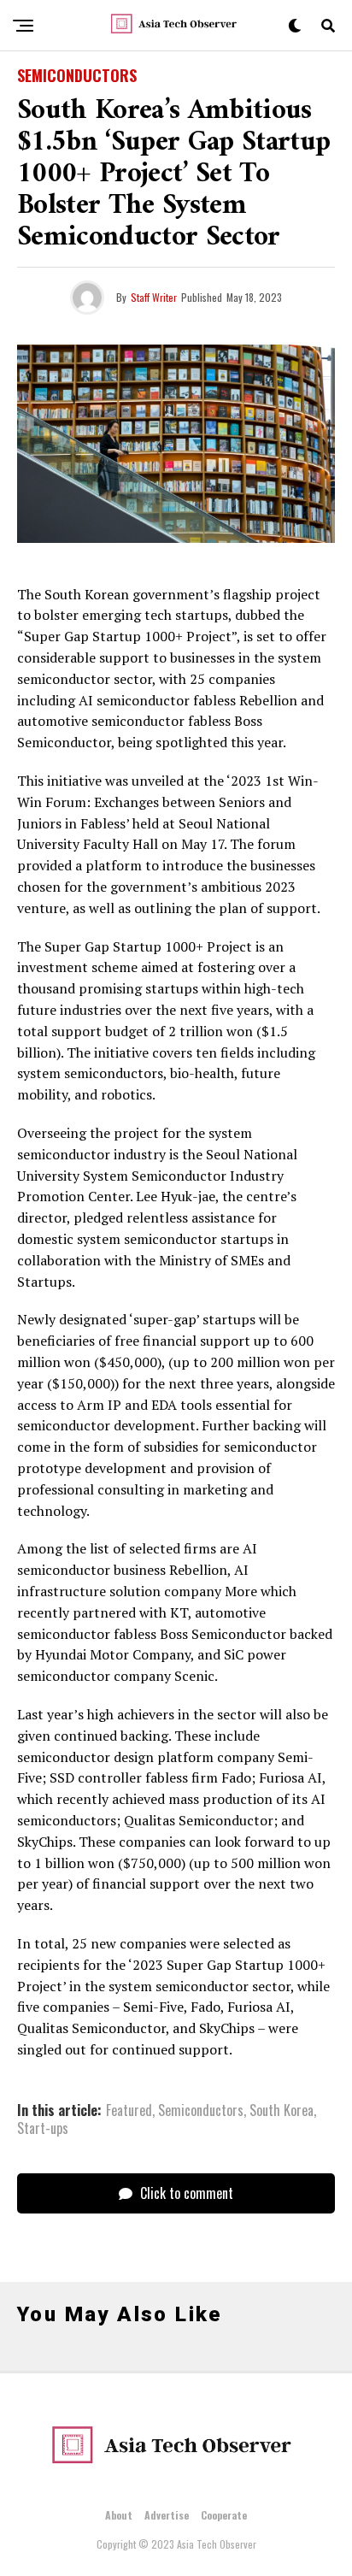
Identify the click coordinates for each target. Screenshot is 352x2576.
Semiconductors (201, 2110)
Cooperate (224, 2515)
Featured (129, 2110)
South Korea (282, 2110)
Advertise (167, 2515)
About (119, 2515)
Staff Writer (154, 297)
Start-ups (43, 2128)
